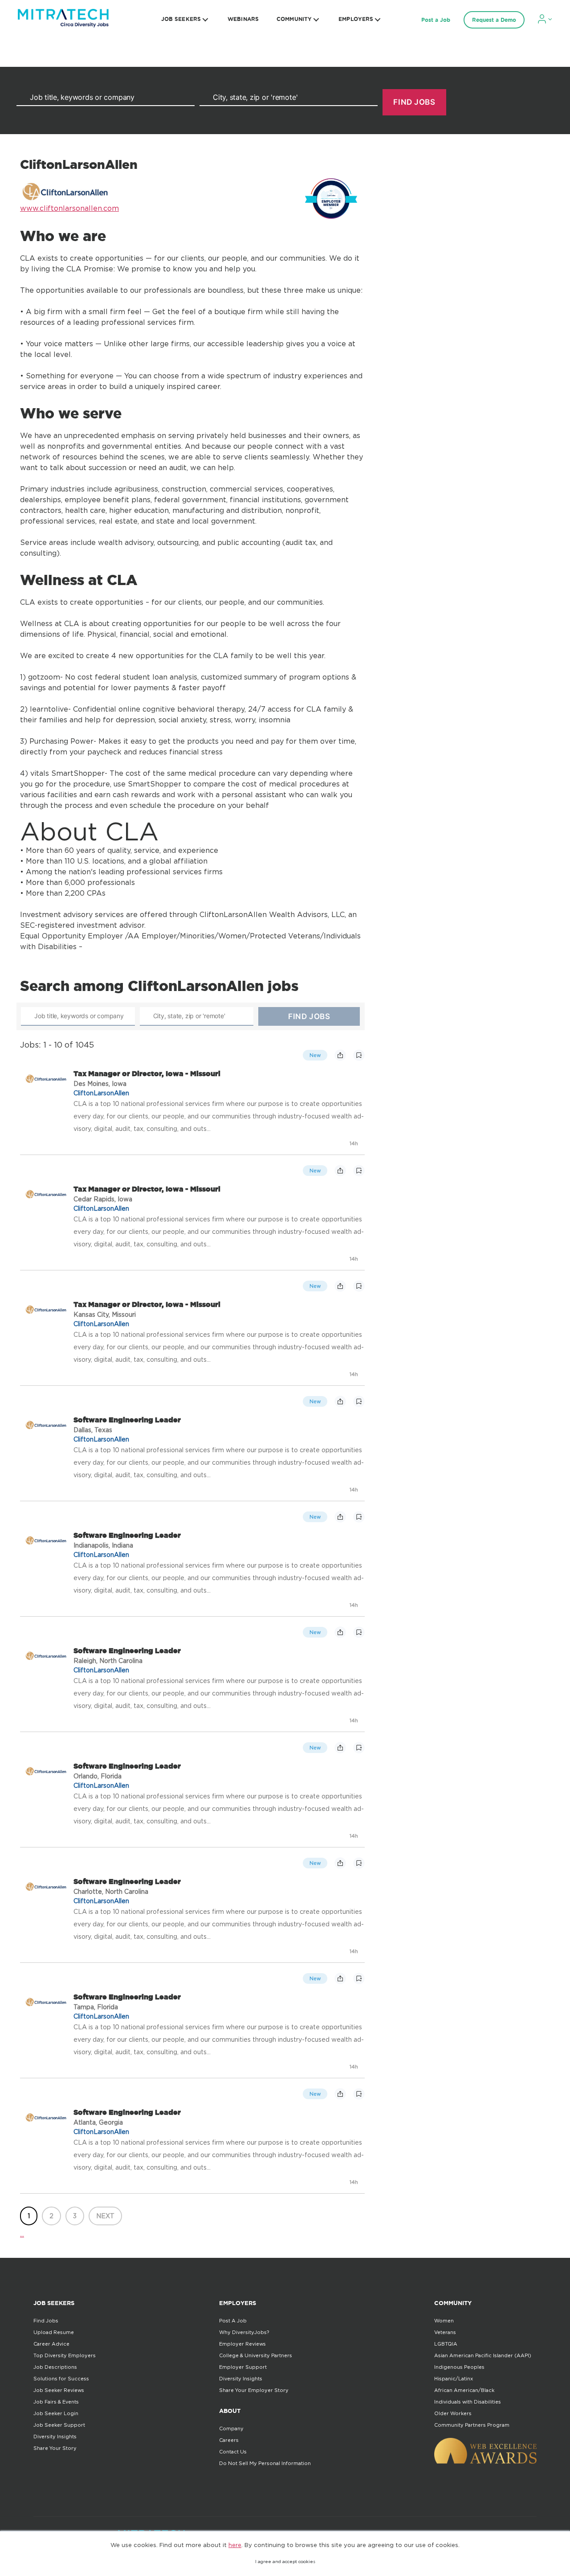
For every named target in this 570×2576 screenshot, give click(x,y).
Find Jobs (46, 2321)
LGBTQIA (446, 2344)
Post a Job (436, 20)
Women (444, 2321)
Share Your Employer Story (254, 2390)
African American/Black (464, 2390)
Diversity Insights (55, 2437)
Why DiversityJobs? (244, 2332)
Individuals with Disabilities (468, 2402)
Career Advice (51, 2344)
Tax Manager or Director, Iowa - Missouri (147, 1073)
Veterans (445, 2332)
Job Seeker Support (59, 2425)
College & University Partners (256, 2355)
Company (231, 2429)
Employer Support (243, 2367)
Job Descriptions (55, 2367)
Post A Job (233, 2321)
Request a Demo (494, 20)
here (235, 2545)
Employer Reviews (242, 2344)
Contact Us (233, 2452)
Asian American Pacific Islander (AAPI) (483, 2355)
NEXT (105, 2216)
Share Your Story (55, 2448)
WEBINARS (243, 19)
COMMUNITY (294, 19)
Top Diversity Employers (65, 2355)
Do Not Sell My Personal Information (265, 2463)
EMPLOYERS (356, 19)
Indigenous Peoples (459, 2367)
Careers (229, 2440)
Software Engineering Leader (127, 1420)
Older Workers (453, 2413)
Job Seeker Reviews (59, 2390)
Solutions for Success (61, 2379)
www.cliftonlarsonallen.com (69, 208)
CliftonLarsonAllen (101, 1093)
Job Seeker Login (56, 2413)
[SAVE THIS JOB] (359, 1055)
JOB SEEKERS (181, 19)
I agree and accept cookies (285, 2562)
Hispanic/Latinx (454, 2379)
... (22, 2234)
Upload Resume (54, 2332)
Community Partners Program (472, 2425)
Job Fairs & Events (56, 2402)
